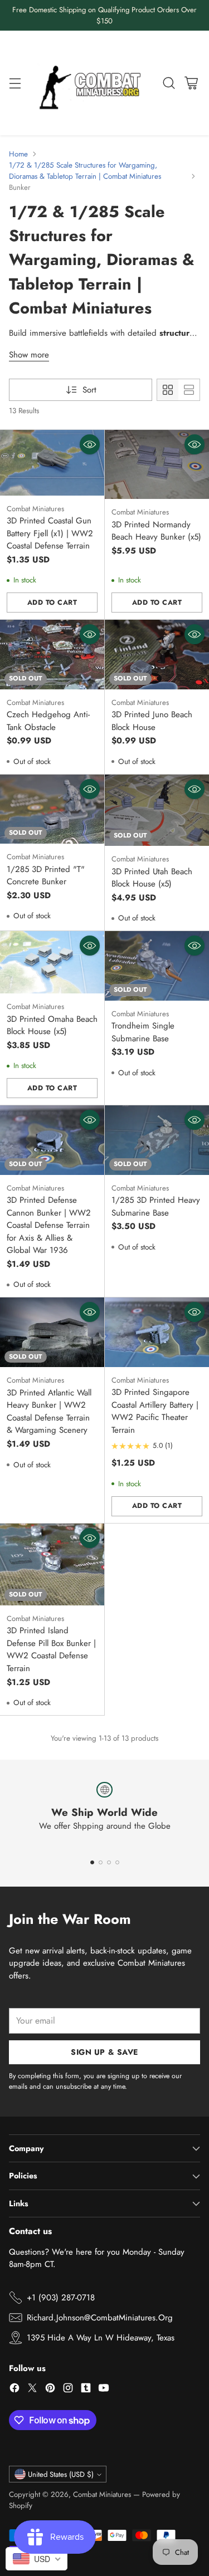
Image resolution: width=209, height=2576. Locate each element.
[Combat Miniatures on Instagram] (68, 2390)
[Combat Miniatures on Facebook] (14, 2390)
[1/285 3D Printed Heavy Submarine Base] (157, 1140)
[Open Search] (169, 83)
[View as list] (189, 390)
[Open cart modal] (191, 83)
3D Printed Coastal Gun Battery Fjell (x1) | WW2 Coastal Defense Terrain (50, 533)
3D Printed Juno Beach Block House (152, 721)
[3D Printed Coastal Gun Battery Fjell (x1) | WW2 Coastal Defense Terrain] (52, 462)
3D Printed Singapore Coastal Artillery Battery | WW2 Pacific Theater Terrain (155, 1411)
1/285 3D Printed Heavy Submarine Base (156, 1206)
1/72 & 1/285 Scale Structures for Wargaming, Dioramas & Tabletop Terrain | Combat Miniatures (85, 171)
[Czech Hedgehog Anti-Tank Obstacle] (52, 654)
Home (18, 154)
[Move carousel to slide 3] (109, 1862)
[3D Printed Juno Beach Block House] (157, 654)
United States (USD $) (61, 2474)
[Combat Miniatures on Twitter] (32, 2390)
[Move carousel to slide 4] (117, 1862)
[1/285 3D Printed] (52, 809)
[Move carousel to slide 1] (92, 1862)
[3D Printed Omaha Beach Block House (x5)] (52, 962)
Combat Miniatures (102, 2494)
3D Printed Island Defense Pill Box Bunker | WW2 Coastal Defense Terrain (51, 1649)
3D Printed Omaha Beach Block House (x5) (52, 1025)
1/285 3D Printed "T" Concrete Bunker (46, 876)
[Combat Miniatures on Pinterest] (50, 2390)
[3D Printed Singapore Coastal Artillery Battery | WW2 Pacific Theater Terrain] (157, 1332)
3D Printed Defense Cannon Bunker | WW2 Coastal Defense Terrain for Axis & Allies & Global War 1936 (49, 1225)
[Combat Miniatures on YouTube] (104, 2390)
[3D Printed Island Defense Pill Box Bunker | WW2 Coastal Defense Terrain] (52, 1564)
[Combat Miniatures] (93, 83)
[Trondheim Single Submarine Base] (157, 966)
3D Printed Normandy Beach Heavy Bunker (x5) (156, 531)
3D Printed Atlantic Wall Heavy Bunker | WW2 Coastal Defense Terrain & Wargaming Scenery (49, 1412)
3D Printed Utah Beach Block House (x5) (152, 878)
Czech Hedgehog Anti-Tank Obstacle (48, 721)
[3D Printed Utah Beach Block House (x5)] (157, 810)
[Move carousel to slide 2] (101, 1862)
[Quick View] (90, 444)
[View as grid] (168, 390)
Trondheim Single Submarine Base (143, 1032)
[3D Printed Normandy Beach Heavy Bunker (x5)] (157, 464)
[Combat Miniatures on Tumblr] (86, 2390)
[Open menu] (15, 83)
